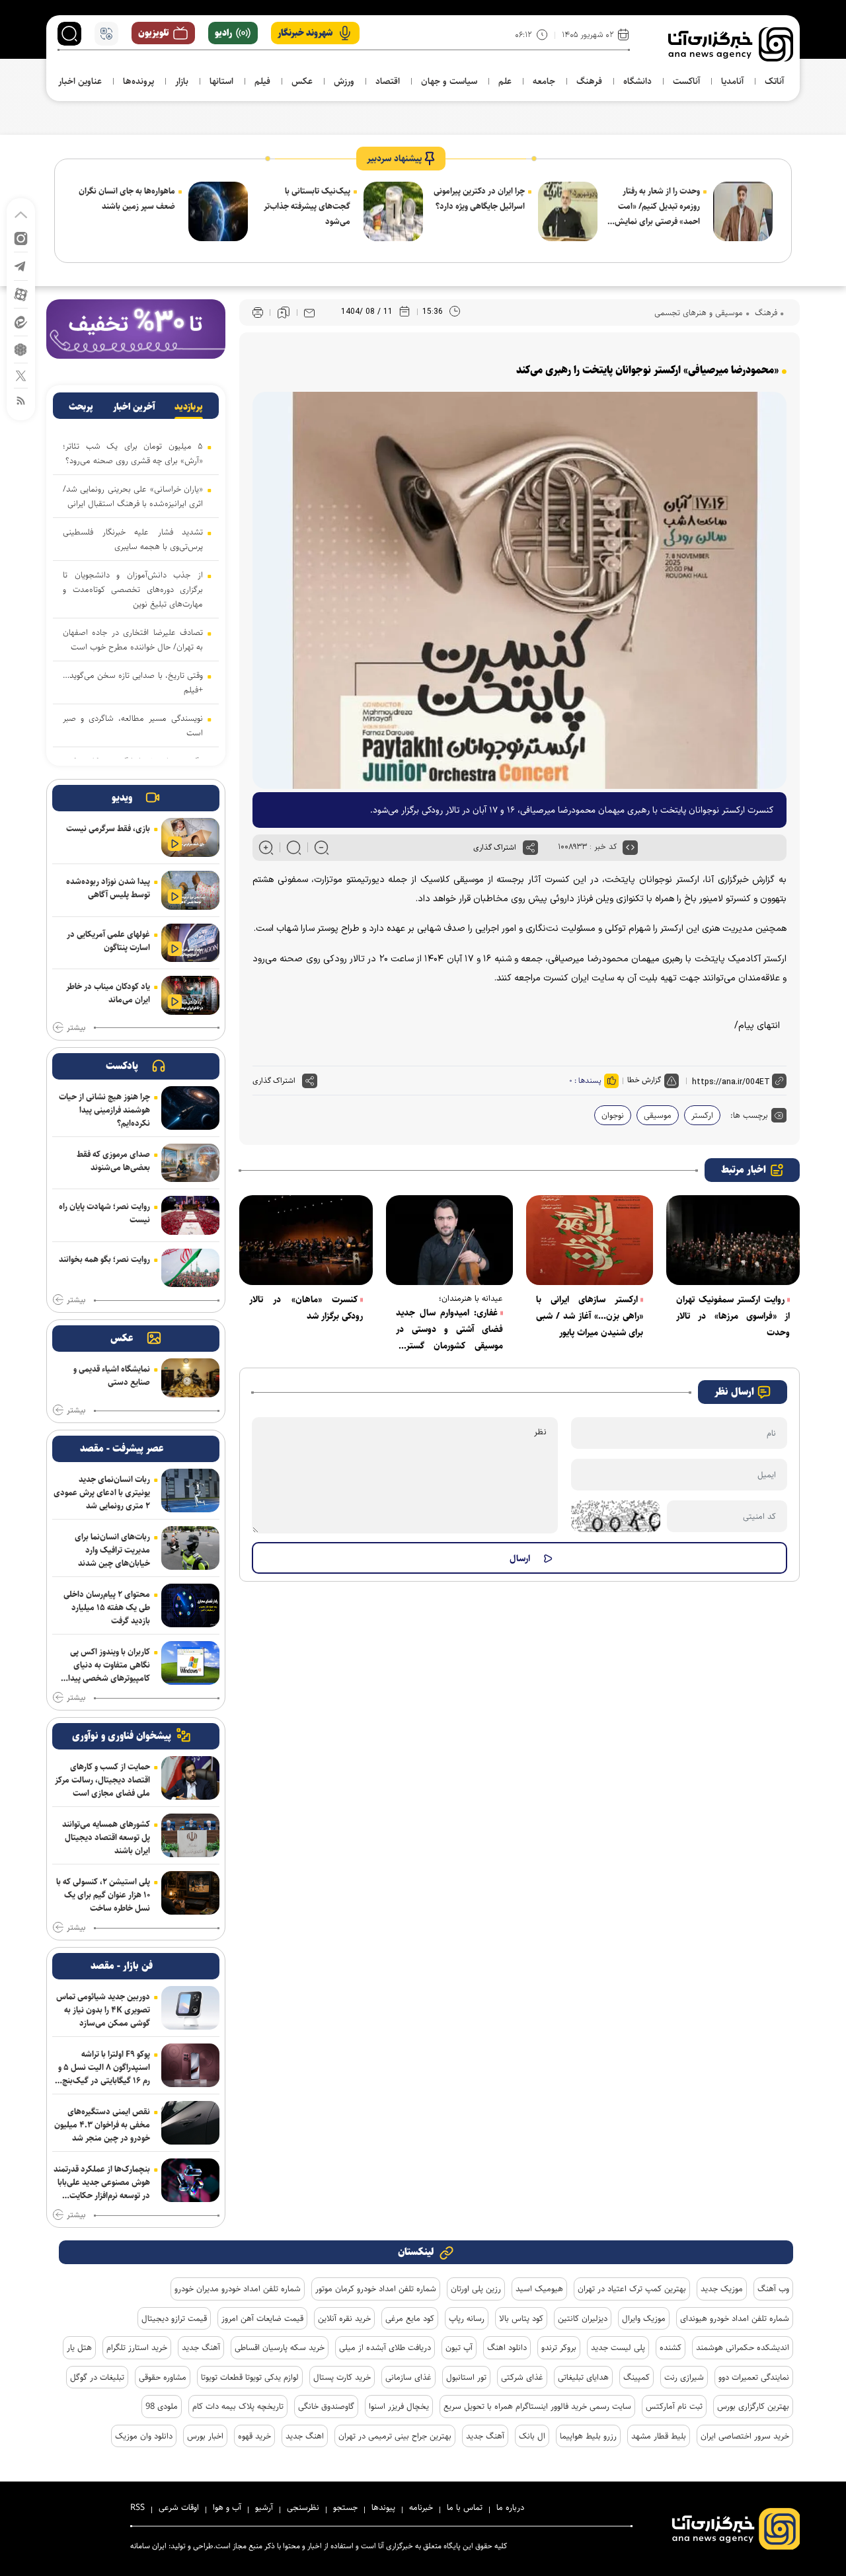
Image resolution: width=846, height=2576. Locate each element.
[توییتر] (21, 375)
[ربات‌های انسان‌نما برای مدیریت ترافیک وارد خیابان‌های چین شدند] (190, 1548)
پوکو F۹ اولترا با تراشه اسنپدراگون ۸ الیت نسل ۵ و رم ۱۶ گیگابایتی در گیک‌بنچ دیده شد (104, 2067)
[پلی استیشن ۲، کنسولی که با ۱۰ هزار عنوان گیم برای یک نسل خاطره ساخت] (190, 1893)
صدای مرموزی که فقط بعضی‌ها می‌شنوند (113, 1161)
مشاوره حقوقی (163, 2377)
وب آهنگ (773, 2289)
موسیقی (658, 1115)
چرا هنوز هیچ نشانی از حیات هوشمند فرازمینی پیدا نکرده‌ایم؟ (104, 1110)
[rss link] (21, 400)
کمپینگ (636, 2377)
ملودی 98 (162, 2406)
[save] (284, 313)
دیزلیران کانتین (583, 2318)
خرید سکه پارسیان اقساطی (280, 2347)
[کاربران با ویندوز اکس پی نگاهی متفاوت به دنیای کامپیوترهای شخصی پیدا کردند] (190, 1663)
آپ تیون (459, 2347)
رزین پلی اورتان (476, 2289)
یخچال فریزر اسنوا (399, 2406)
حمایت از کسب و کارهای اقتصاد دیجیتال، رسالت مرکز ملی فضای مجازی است (102, 1780)
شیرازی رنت (684, 2377)
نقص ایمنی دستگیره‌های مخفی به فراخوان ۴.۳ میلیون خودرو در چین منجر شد (102, 2125)
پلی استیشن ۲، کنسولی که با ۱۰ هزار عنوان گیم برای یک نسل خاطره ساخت (103, 1895)
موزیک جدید (722, 2289)
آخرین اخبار (134, 407)
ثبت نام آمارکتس (674, 2406)
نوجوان (613, 1115)
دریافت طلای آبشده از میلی (385, 2347)
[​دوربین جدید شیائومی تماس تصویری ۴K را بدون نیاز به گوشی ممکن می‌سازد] (190, 2008)
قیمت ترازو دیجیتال (174, 2318)
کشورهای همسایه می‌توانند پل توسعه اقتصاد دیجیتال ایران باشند (106, 1837)
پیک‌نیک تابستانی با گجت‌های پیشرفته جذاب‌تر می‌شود (307, 206)
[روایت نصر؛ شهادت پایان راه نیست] (190, 1215)
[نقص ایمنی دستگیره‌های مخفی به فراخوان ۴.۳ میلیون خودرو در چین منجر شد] (190, 2123)
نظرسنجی (303, 2507)
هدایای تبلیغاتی (583, 2377)
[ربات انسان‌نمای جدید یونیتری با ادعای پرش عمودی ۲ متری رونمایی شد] (190, 1490)
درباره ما (510, 2507)
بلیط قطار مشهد (659, 2436)
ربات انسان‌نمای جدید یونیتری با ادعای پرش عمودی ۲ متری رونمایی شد (102, 1492)
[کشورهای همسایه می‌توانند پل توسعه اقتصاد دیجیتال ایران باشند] (190, 1835)
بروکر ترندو (559, 2347)
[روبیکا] (21, 349)
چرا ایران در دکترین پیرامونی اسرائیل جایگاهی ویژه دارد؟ (479, 199)
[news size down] (322, 848)
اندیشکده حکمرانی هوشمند (743, 2347)
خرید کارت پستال (342, 2377)
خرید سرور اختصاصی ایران (745, 2436)
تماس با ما (465, 2507)
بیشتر (76, 1028)
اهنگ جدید (305, 2436)
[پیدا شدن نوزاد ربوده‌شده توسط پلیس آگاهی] (190, 890)
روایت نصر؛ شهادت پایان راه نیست (104, 1213)
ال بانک (532, 2436)
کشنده (671, 2347)
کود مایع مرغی (410, 2318)
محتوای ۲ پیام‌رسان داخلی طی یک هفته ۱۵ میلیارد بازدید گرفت (107, 1607)
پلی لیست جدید (618, 2347)
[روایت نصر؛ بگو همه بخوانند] (190, 1268)
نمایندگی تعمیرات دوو (754, 2377)
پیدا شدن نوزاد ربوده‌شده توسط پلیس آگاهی (108, 888)
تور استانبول (466, 2377)
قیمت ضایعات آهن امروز (262, 2318)
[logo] (731, 44)
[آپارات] (21, 294)
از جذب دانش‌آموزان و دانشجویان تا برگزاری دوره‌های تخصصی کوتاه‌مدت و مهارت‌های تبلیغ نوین (133, 589)
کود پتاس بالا (521, 2318)
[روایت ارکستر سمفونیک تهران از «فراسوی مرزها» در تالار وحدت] (733, 1240)
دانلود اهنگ (507, 2347)
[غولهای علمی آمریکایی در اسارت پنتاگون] (190, 943)
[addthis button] (530, 848)
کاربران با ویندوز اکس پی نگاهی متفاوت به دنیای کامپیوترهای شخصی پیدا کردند (109, 1665)
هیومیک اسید (539, 2289)
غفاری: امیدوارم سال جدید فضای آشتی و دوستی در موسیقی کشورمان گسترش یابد (449, 1330)
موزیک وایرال (644, 2318)
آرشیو (264, 2507)
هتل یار (79, 2347)
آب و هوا (227, 2507)
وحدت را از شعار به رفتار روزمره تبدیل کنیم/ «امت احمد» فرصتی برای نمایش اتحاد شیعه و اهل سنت (657, 207)
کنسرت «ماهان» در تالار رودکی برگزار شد (306, 1308)
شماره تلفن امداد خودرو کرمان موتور (376, 2289)
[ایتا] (21, 321)
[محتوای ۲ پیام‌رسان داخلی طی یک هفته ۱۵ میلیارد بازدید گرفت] (190, 1605)
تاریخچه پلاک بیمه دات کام (238, 2406)
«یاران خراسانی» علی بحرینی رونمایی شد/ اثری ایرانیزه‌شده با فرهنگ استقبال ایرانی (133, 496)
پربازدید (189, 407)
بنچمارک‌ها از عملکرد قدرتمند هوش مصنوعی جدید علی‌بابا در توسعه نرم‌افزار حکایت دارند (102, 2182)
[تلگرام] (21, 265)
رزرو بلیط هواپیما (588, 2436)
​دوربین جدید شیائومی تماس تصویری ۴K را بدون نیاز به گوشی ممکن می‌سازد (103, 2010)
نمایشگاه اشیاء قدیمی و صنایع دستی (112, 1376)
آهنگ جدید (201, 2347)
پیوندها (383, 2507)
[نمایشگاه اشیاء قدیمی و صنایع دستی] (190, 1378)
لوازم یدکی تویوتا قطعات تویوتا (250, 2377)
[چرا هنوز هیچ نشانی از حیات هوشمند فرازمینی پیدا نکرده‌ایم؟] (190, 1108)
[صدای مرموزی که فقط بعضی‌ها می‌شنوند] (190, 1163)
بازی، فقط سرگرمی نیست (108, 828)
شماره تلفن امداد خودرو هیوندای (735, 2318)
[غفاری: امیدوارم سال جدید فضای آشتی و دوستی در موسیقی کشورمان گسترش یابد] (449, 1240)
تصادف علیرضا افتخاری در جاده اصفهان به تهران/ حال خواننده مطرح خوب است (133, 640)
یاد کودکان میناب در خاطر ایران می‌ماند (108, 993)
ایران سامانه (148, 2546)
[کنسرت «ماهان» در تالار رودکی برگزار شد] (306, 1240)
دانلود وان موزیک (144, 2436)
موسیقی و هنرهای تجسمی (699, 313)
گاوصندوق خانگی (326, 2406)
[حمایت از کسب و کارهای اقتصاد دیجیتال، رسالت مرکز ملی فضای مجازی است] (190, 1778)
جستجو (345, 2507)
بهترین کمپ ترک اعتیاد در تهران (632, 2289)
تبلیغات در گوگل (97, 2377)
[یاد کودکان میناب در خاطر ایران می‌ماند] (190, 995)
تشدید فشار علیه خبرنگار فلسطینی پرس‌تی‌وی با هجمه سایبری (133, 539)
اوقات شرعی (179, 2507)
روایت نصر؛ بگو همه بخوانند (104, 1259)
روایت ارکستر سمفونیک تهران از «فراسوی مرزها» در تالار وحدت (733, 1316)
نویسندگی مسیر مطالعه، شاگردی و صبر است (133, 725)
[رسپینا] (136, 329)
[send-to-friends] (309, 313)
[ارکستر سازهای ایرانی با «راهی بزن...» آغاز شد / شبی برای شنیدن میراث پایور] (590, 1240)
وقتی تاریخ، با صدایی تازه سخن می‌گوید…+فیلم (133, 682)
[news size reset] (294, 848)
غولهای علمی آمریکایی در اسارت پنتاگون (108, 941)
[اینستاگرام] (21, 238)
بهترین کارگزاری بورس (753, 2406)
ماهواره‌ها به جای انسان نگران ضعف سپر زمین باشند (127, 199)
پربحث (81, 407)
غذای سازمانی (408, 2377)
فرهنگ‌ (765, 313)
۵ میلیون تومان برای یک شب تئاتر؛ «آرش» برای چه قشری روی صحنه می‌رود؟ (133, 453)
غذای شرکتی (522, 2377)
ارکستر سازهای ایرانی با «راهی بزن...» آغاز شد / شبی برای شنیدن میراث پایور (590, 1316)
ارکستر (702, 1115)
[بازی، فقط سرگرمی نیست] (190, 837)
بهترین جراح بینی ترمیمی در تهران (395, 2436)
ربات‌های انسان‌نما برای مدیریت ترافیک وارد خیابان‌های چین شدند (112, 1550)
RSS (137, 2507)
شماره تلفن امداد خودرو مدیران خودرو (238, 2289)
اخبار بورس (205, 2436)
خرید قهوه (254, 2436)
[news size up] (266, 848)
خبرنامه (421, 2507)
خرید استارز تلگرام (137, 2347)
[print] (258, 313)
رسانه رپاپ (467, 2318)
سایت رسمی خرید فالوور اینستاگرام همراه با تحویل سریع (537, 2406)
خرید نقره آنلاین (344, 2318)
